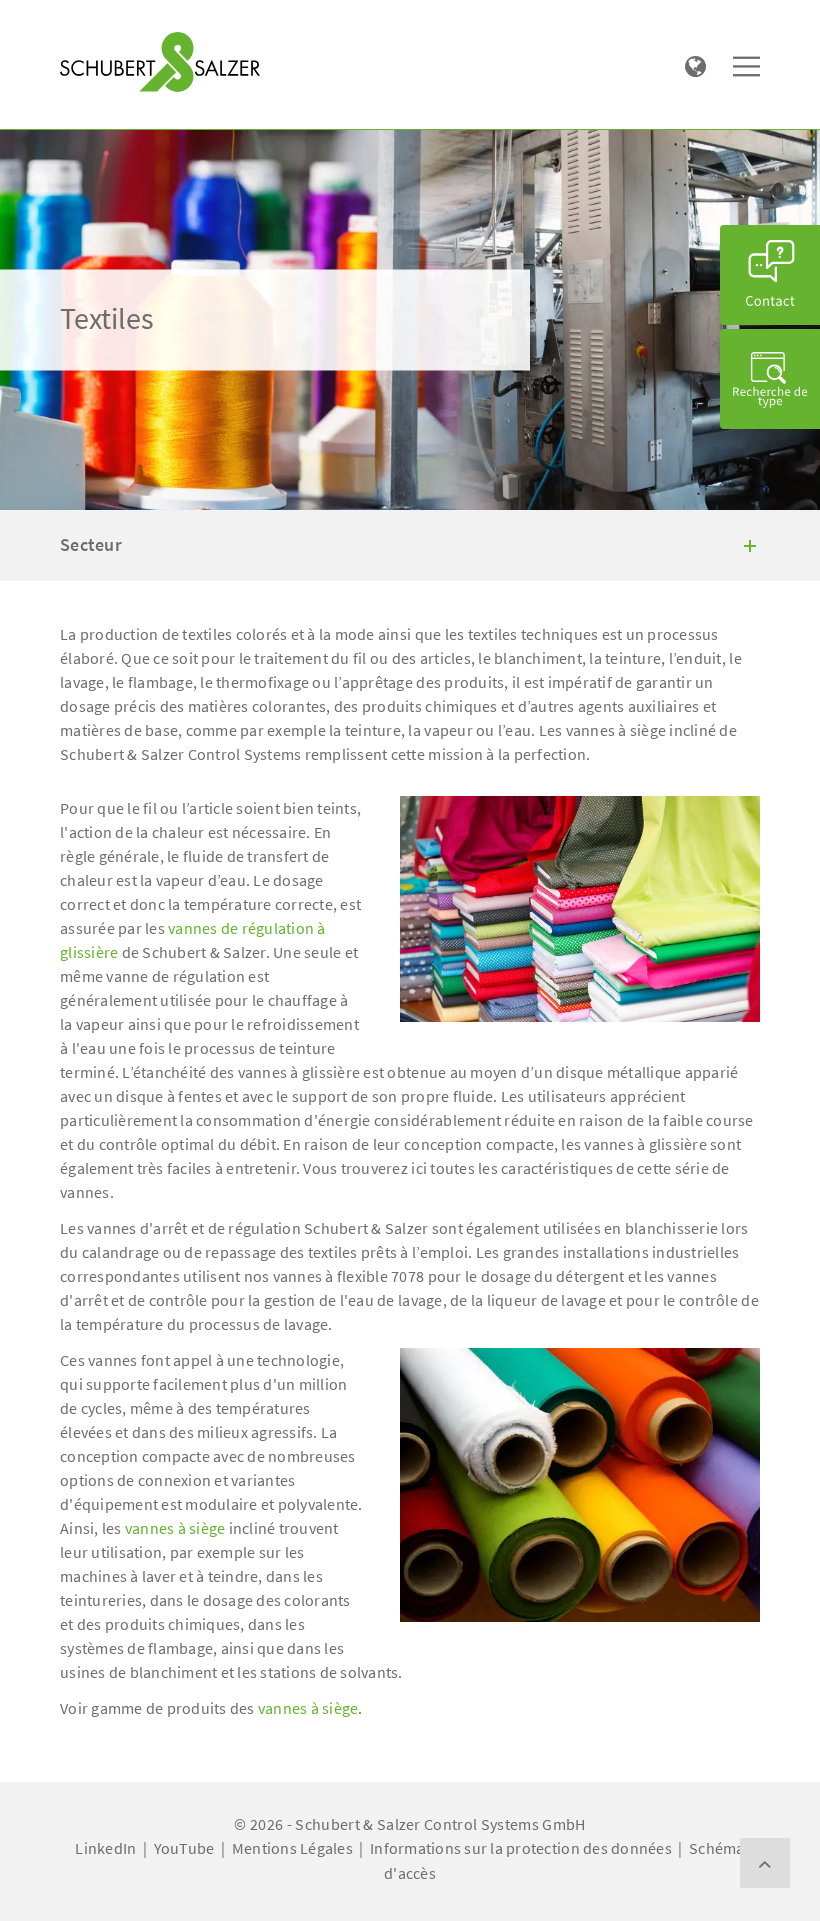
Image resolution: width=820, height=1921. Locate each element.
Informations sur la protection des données (521, 1848)
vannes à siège (175, 1528)
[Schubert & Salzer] (160, 62)
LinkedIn (105, 1848)
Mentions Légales (292, 1848)
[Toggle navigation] (89, 21)
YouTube (184, 1848)
